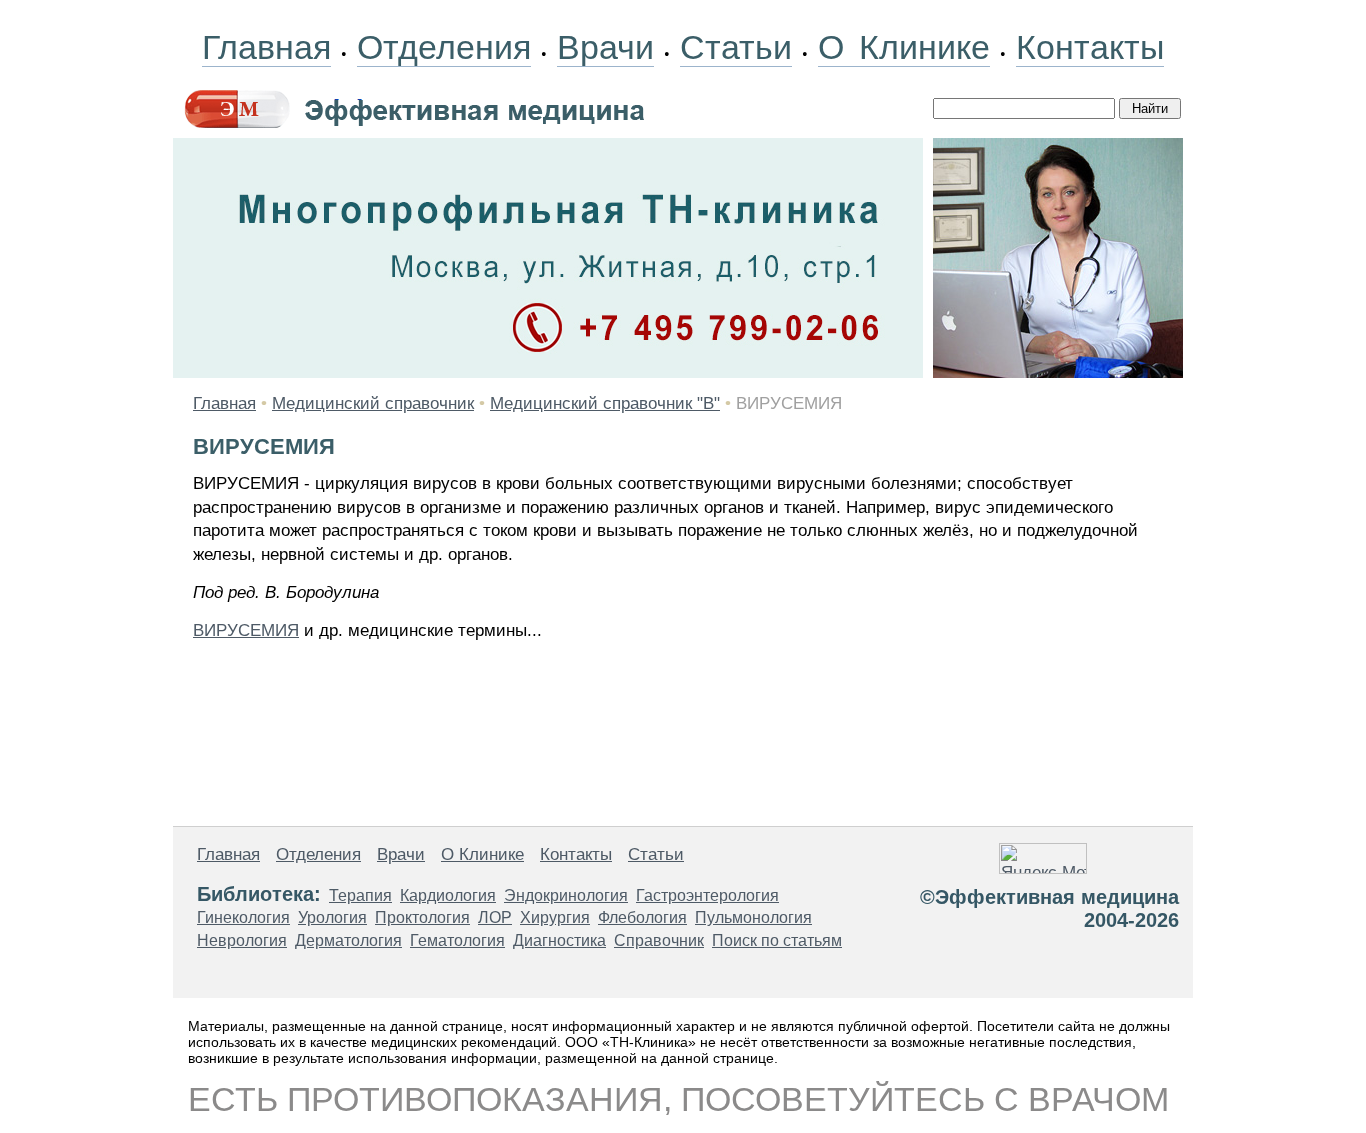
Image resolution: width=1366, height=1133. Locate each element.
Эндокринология (566, 895)
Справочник (659, 940)
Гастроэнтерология (707, 895)
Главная (266, 47)
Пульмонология (753, 917)
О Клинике (904, 47)
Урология (332, 917)
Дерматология (348, 940)
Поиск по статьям (777, 940)
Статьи (736, 47)
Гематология (457, 940)
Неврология (242, 940)
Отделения (444, 47)
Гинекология (243, 917)
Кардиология (448, 895)
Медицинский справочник (373, 403)
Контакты (1090, 47)
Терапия (360, 895)
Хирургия (555, 917)
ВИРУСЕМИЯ (246, 630)
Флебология (642, 917)
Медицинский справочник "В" (605, 403)
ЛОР (495, 917)
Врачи (605, 47)
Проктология (422, 917)
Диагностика (559, 940)
